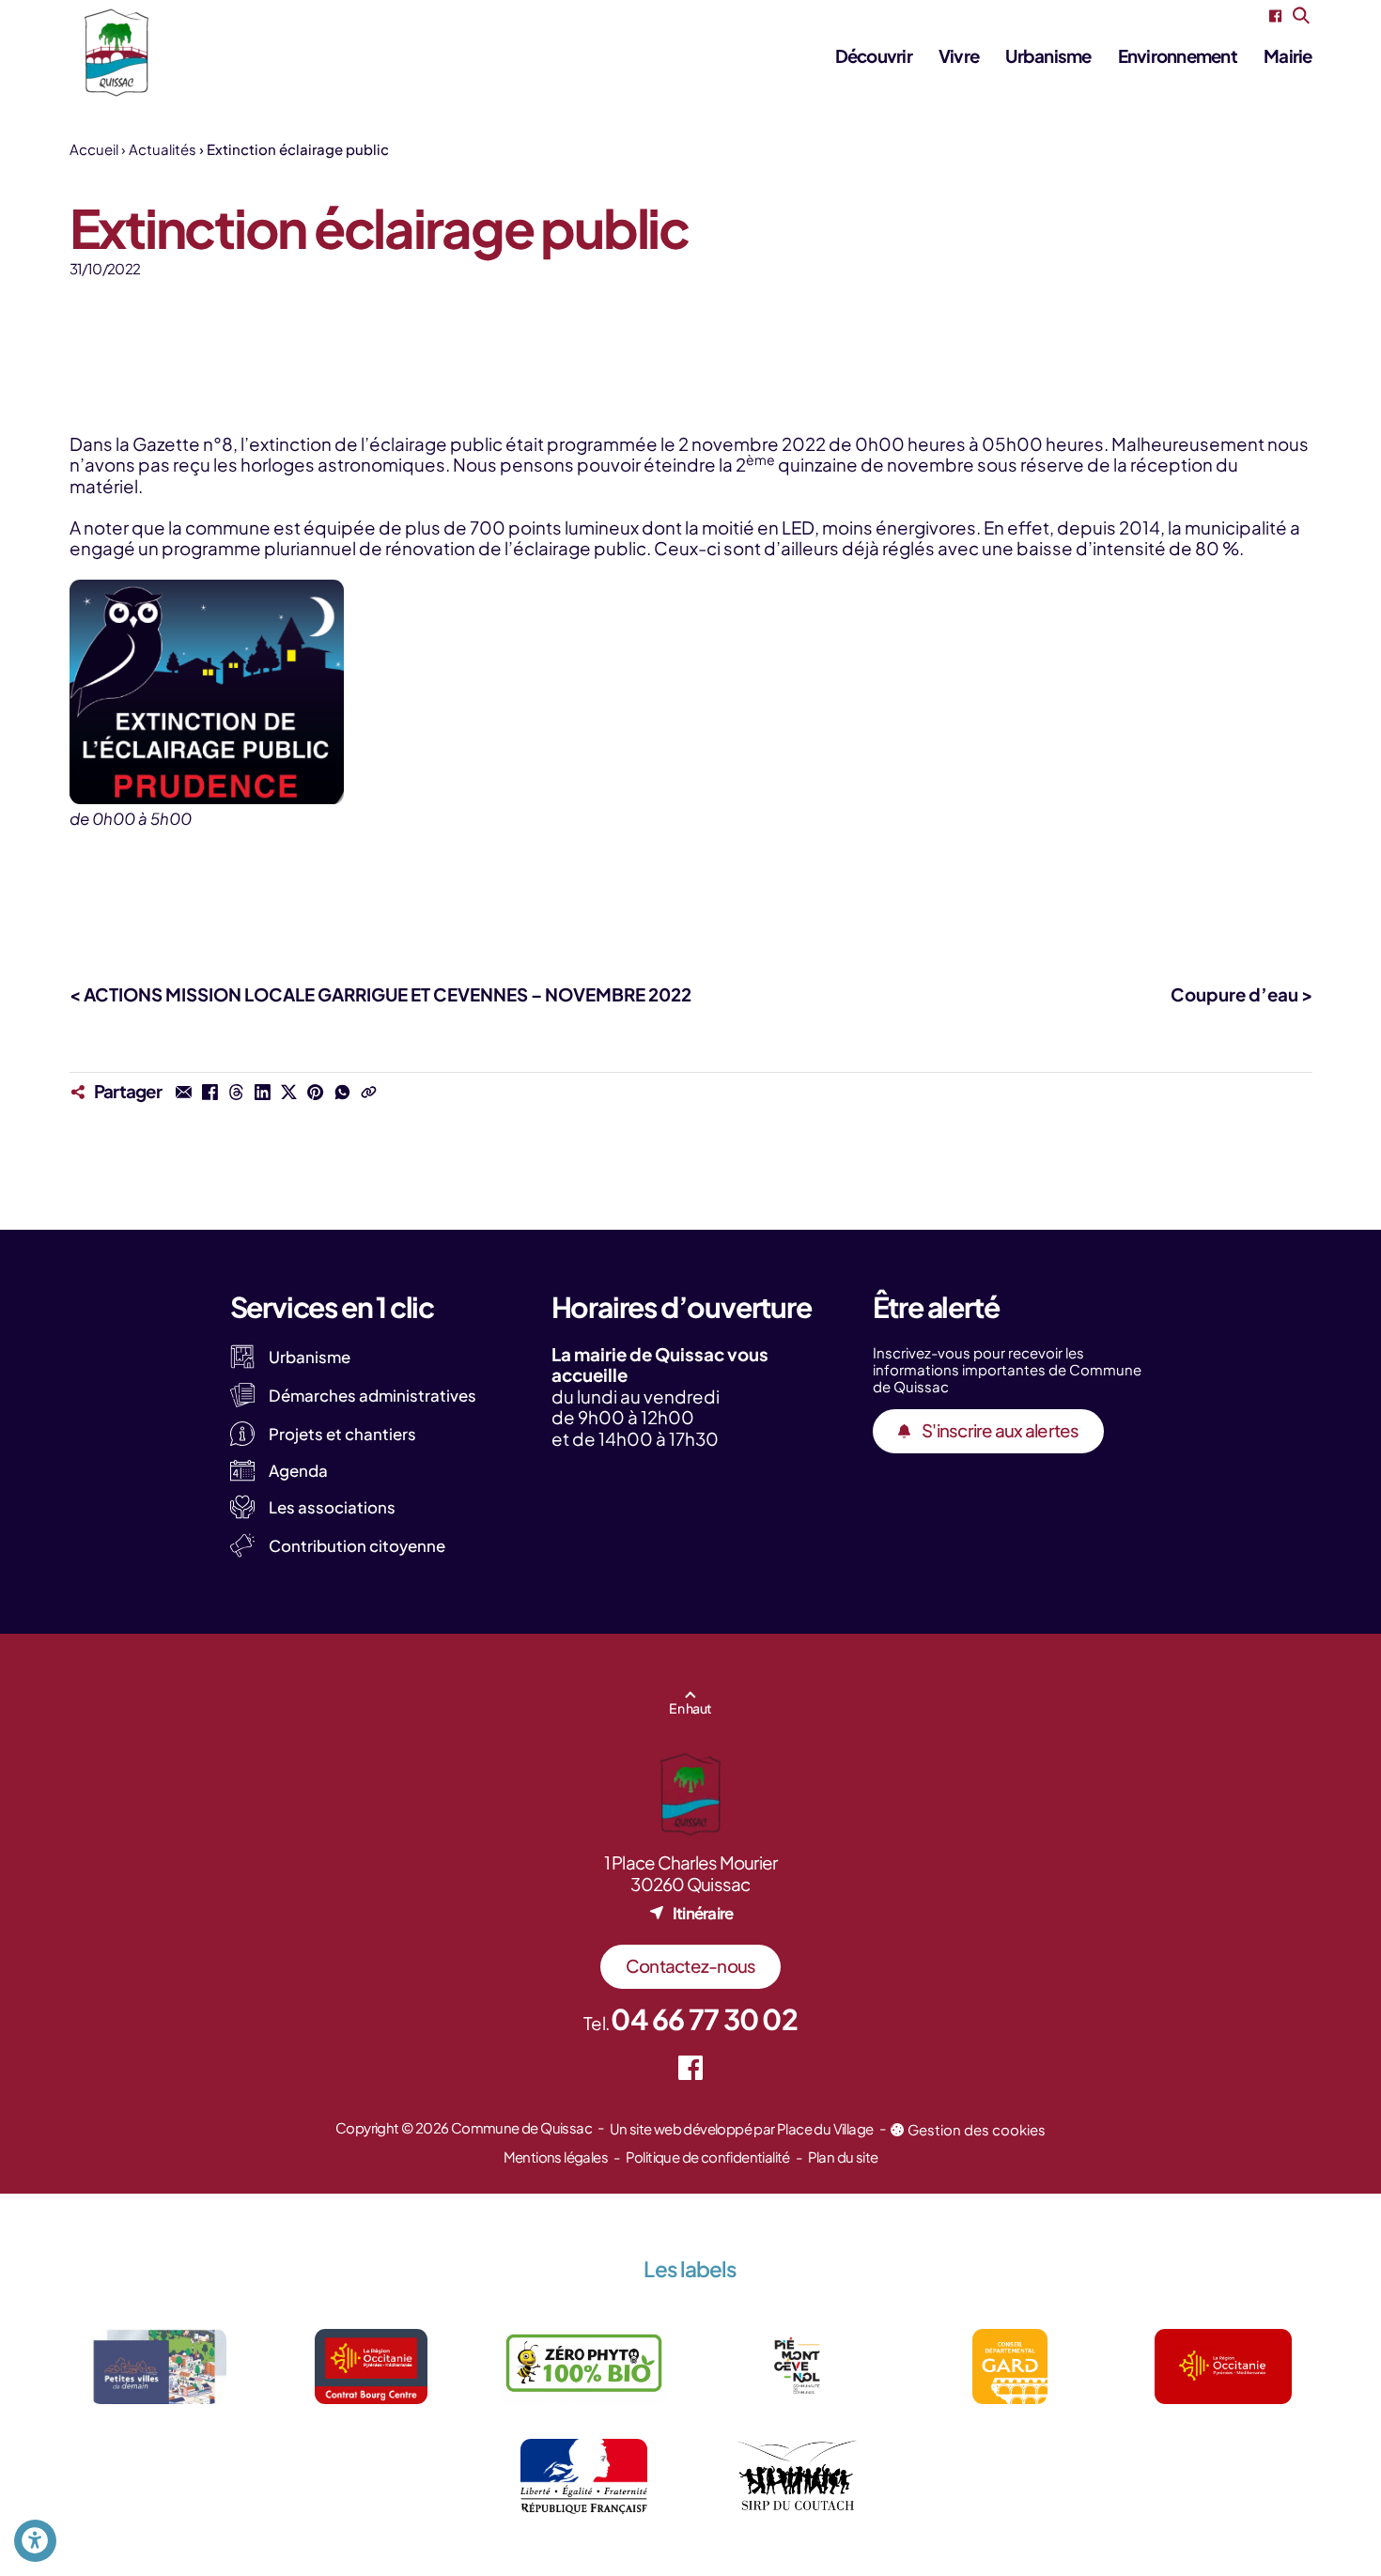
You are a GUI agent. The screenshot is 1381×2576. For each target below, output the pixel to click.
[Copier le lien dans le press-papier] (368, 1092)
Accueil (94, 149)
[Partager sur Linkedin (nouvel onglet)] (263, 1092)
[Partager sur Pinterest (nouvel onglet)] (316, 1092)
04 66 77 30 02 (704, 2019)
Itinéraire (703, 1913)
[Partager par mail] (183, 1092)
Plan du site (843, 2157)
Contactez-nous (691, 1966)
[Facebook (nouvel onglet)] (1275, 16)
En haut (690, 1708)
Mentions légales (556, 2157)
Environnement (1178, 56)
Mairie (1288, 56)
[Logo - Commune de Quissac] (116, 53)
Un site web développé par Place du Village (742, 2128)
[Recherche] (1302, 16)
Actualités (163, 149)
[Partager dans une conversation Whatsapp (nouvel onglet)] (342, 1092)
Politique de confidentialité (708, 2157)
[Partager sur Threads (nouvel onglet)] (236, 1092)
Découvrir (874, 56)
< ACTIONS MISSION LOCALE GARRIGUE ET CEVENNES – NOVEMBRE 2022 (380, 994)
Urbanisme (1048, 56)
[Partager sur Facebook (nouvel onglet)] (209, 1092)
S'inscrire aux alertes (1001, 1430)
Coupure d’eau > (1241, 994)
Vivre (959, 56)
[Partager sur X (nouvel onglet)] (289, 1092)
